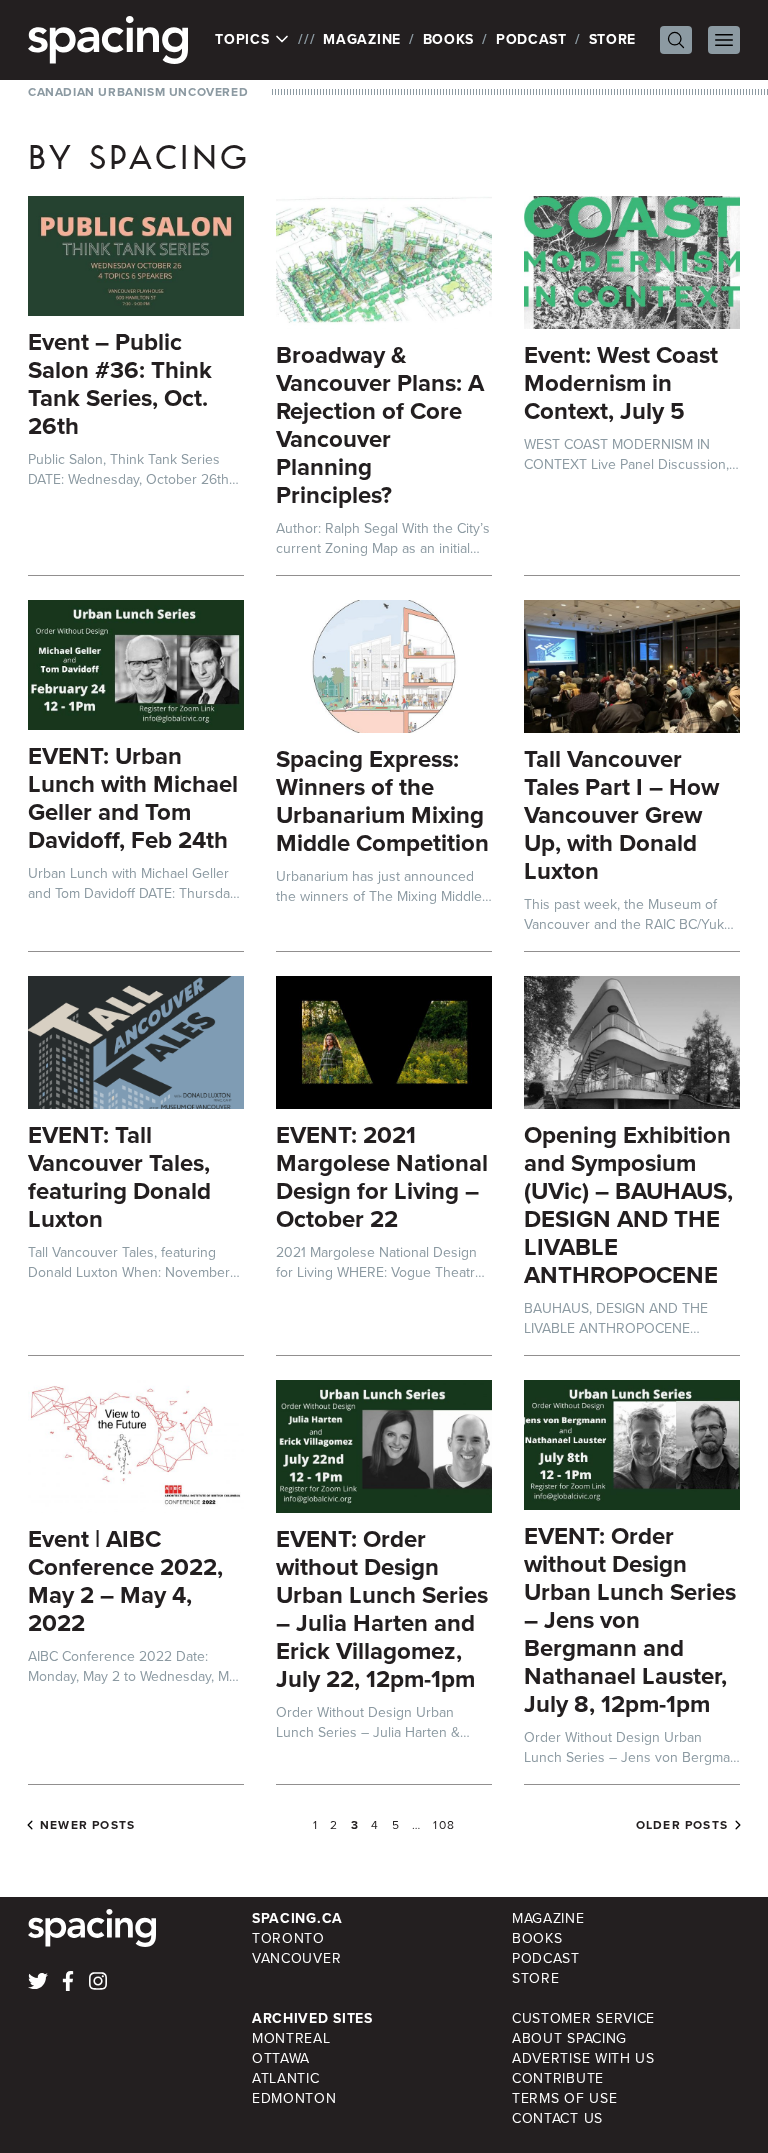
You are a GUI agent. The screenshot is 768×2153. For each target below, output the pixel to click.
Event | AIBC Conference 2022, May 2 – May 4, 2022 (125, 1581)
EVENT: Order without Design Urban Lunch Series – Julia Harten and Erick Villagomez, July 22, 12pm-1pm (382, 1609)
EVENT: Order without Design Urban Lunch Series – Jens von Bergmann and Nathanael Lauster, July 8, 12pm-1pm (630, 1620)
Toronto (288, 1938)
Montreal (291, 2038)
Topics (244, 40)
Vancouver (296, 1958)
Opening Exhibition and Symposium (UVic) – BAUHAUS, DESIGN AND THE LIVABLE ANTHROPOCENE (628, 1205)
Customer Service (583, 2018)
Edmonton (294, 2098)
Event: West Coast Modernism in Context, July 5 (621, 383)
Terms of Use (564, 2098)
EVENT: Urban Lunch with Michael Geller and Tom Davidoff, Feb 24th (133, 798)
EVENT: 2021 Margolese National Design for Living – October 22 (382, 1177)
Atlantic (286, 2078)
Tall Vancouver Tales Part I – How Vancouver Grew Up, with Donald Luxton (621, 815)
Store (613, 39)
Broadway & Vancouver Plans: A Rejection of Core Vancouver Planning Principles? (380, 425)
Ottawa (281, 2058)
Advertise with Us (583, 2058)
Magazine (362, 39)
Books (449, 39)
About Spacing (569, 2038)
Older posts (682, 1825)
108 (444, 1825)
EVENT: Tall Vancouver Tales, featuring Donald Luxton (119, 1177)
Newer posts (87, 1825)
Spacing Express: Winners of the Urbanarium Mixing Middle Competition (382, 801)
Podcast (531, 39)
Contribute (558, 2078)
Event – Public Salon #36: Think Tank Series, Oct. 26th (120, 384)
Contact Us (557, 2118)
